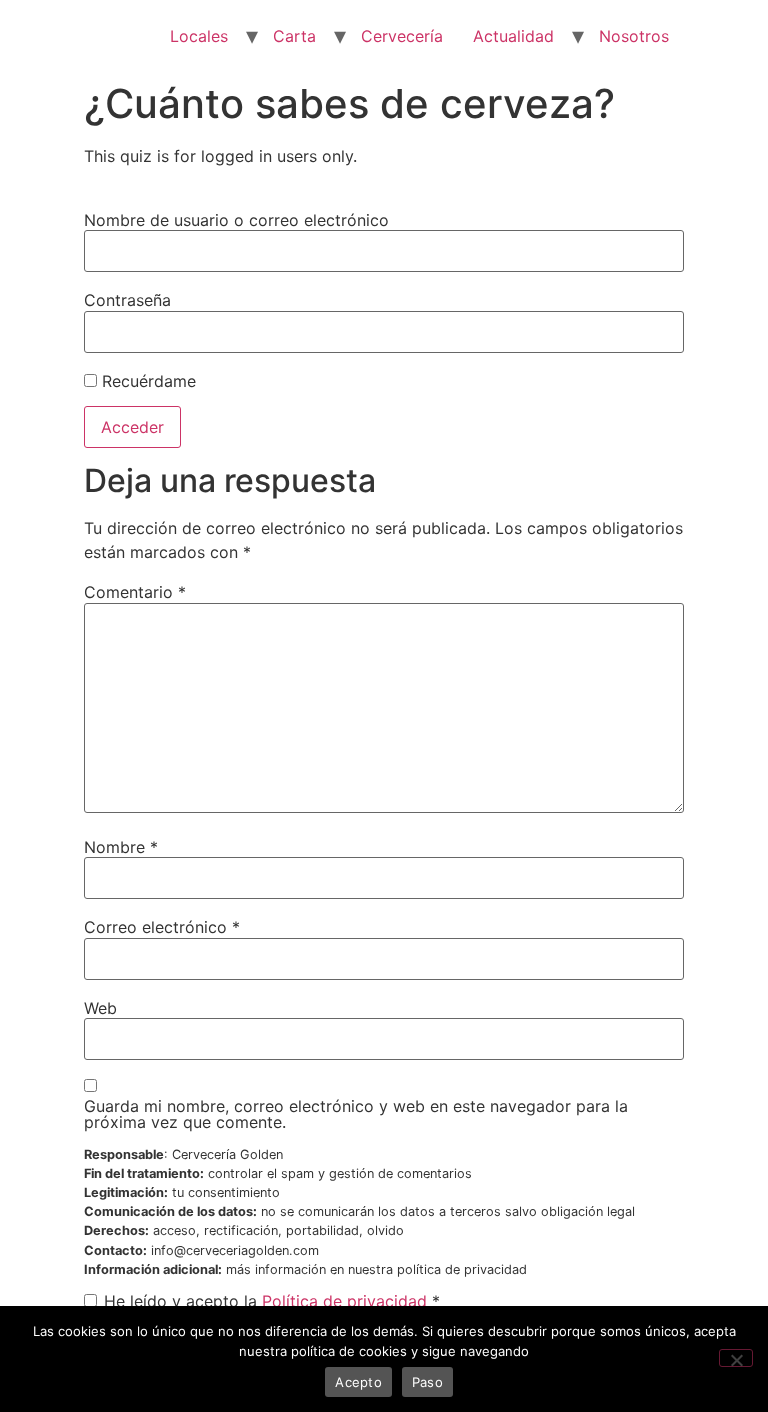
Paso (427, 1382)
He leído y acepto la (272, 1301)
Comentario (135, 592)
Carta (294, 36)
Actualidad (513, 36)
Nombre (121, 847)
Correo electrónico (162, 927)
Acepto (358, 1382)
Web (100, 1008)
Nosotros (634, 36)
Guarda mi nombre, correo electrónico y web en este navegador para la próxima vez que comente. (356, 1114)
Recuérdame (146, 381)
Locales (199, 36)
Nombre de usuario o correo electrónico (236, 220)
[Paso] (736, 1358)
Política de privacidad (344, 1301)
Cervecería (402, 36)
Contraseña (127, 300)
